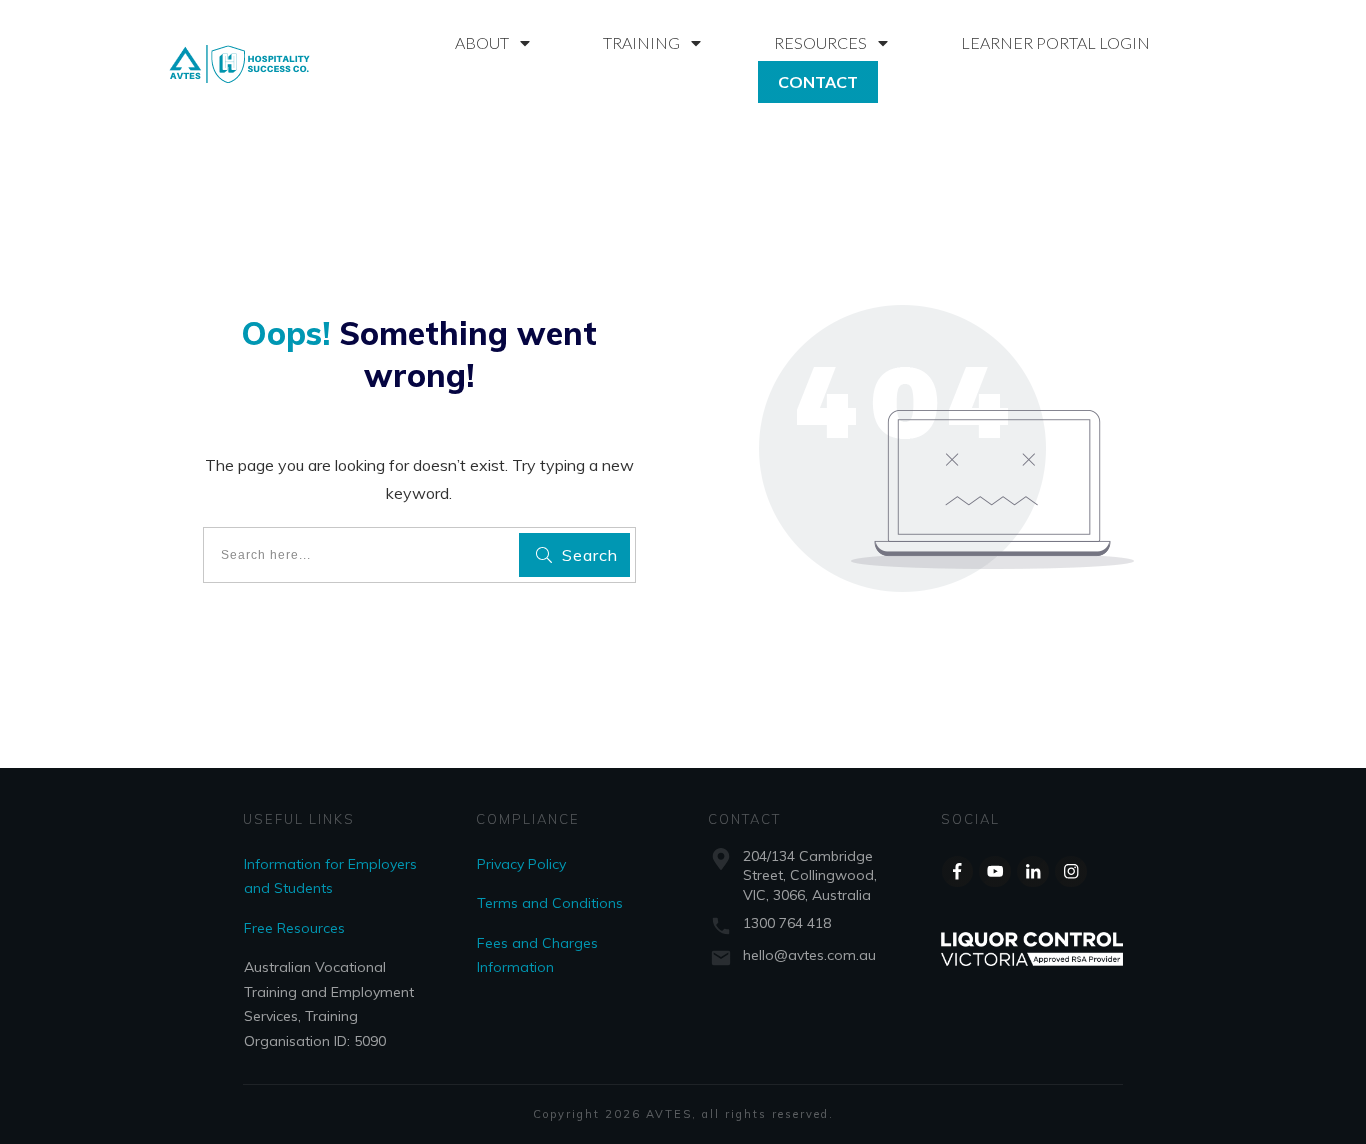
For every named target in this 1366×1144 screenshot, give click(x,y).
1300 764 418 (787, 923)
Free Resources (294, 928)
